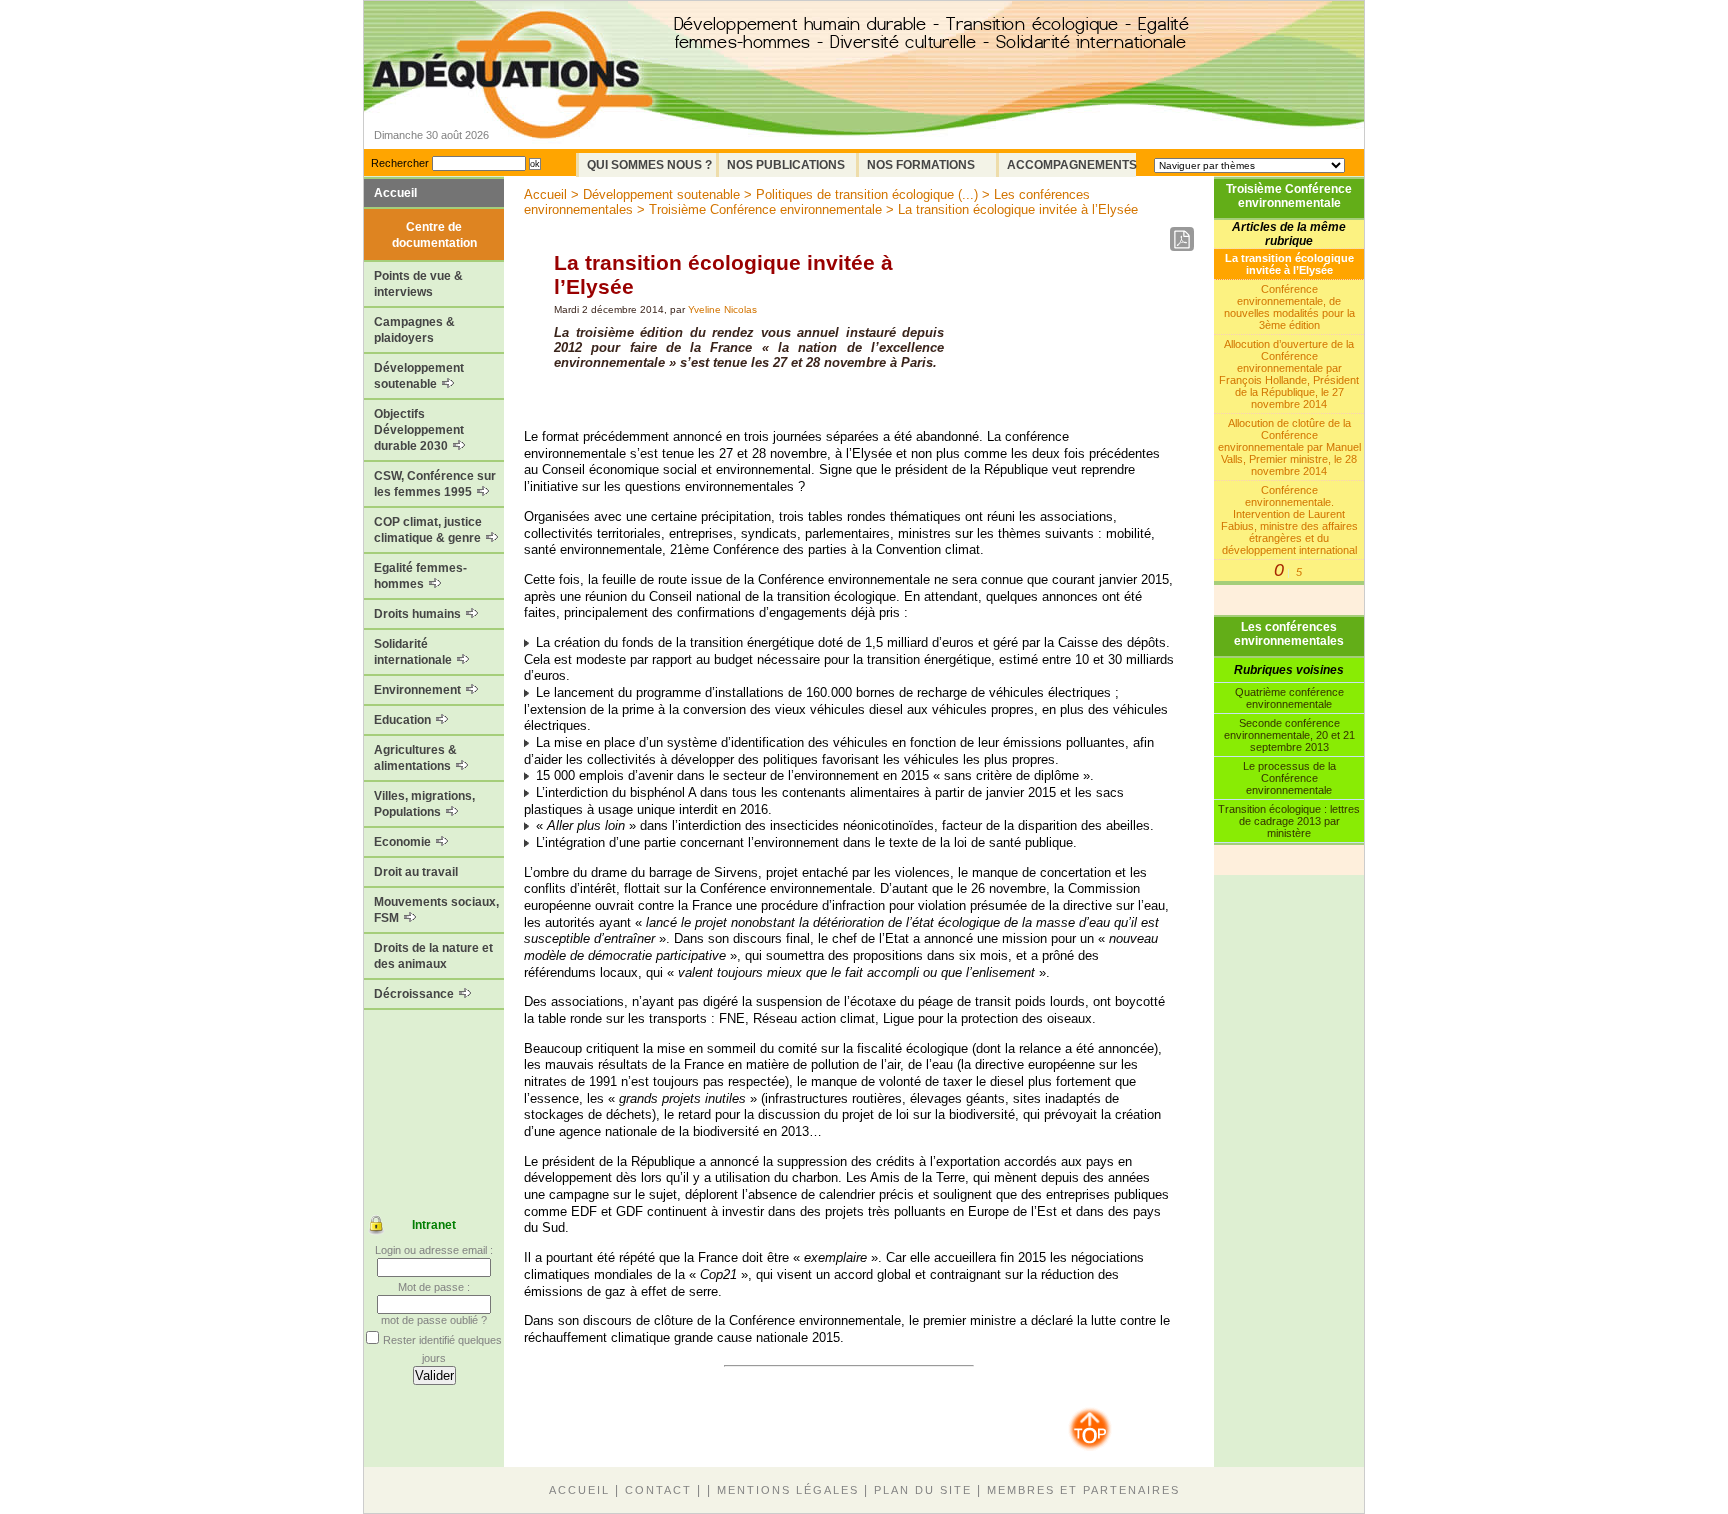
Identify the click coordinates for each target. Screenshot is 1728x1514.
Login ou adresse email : (434, 1250)
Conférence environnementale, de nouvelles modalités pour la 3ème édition (1289, 307)
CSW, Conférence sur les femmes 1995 (435, 484)
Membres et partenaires (1083, 1490)
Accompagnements (1071, 165)
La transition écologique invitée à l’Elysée (1289, 264)
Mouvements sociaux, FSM (436, 910)
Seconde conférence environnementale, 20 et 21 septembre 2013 (1289, 735)
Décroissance (415, 994)
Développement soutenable (419, 376)
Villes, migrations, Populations (424, 804)
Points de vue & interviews (418, 284)
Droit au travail (416, 872)
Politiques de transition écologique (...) (867, 194)
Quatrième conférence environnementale (1289, 698)
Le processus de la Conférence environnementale (1289, 778)
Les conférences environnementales (1289, 634)
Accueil (395, 193)
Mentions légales (788, 1490)
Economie (404, 842)
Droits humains (419, 614)
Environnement (419, 690)
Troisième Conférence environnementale (1289, 196)
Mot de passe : (434, 1287)
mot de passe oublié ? (434, 1320)
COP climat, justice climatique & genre (429, 530)
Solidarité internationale (414, 652)
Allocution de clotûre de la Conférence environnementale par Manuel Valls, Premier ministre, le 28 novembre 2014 (1289, 447)
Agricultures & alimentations (415, 758)
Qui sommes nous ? (649, 165)
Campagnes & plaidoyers (414, 330)
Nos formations (921, 165)
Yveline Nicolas (722, 309)
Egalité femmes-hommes (420, 576)
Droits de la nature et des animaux (433, 956)
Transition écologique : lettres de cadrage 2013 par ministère (1289, 821)
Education (404, 720)
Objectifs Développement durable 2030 (419, 430)
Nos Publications (786, 165)
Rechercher (400, 163)
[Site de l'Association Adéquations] (512, 103)
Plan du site (923, 1490)
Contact (658, 1490)
